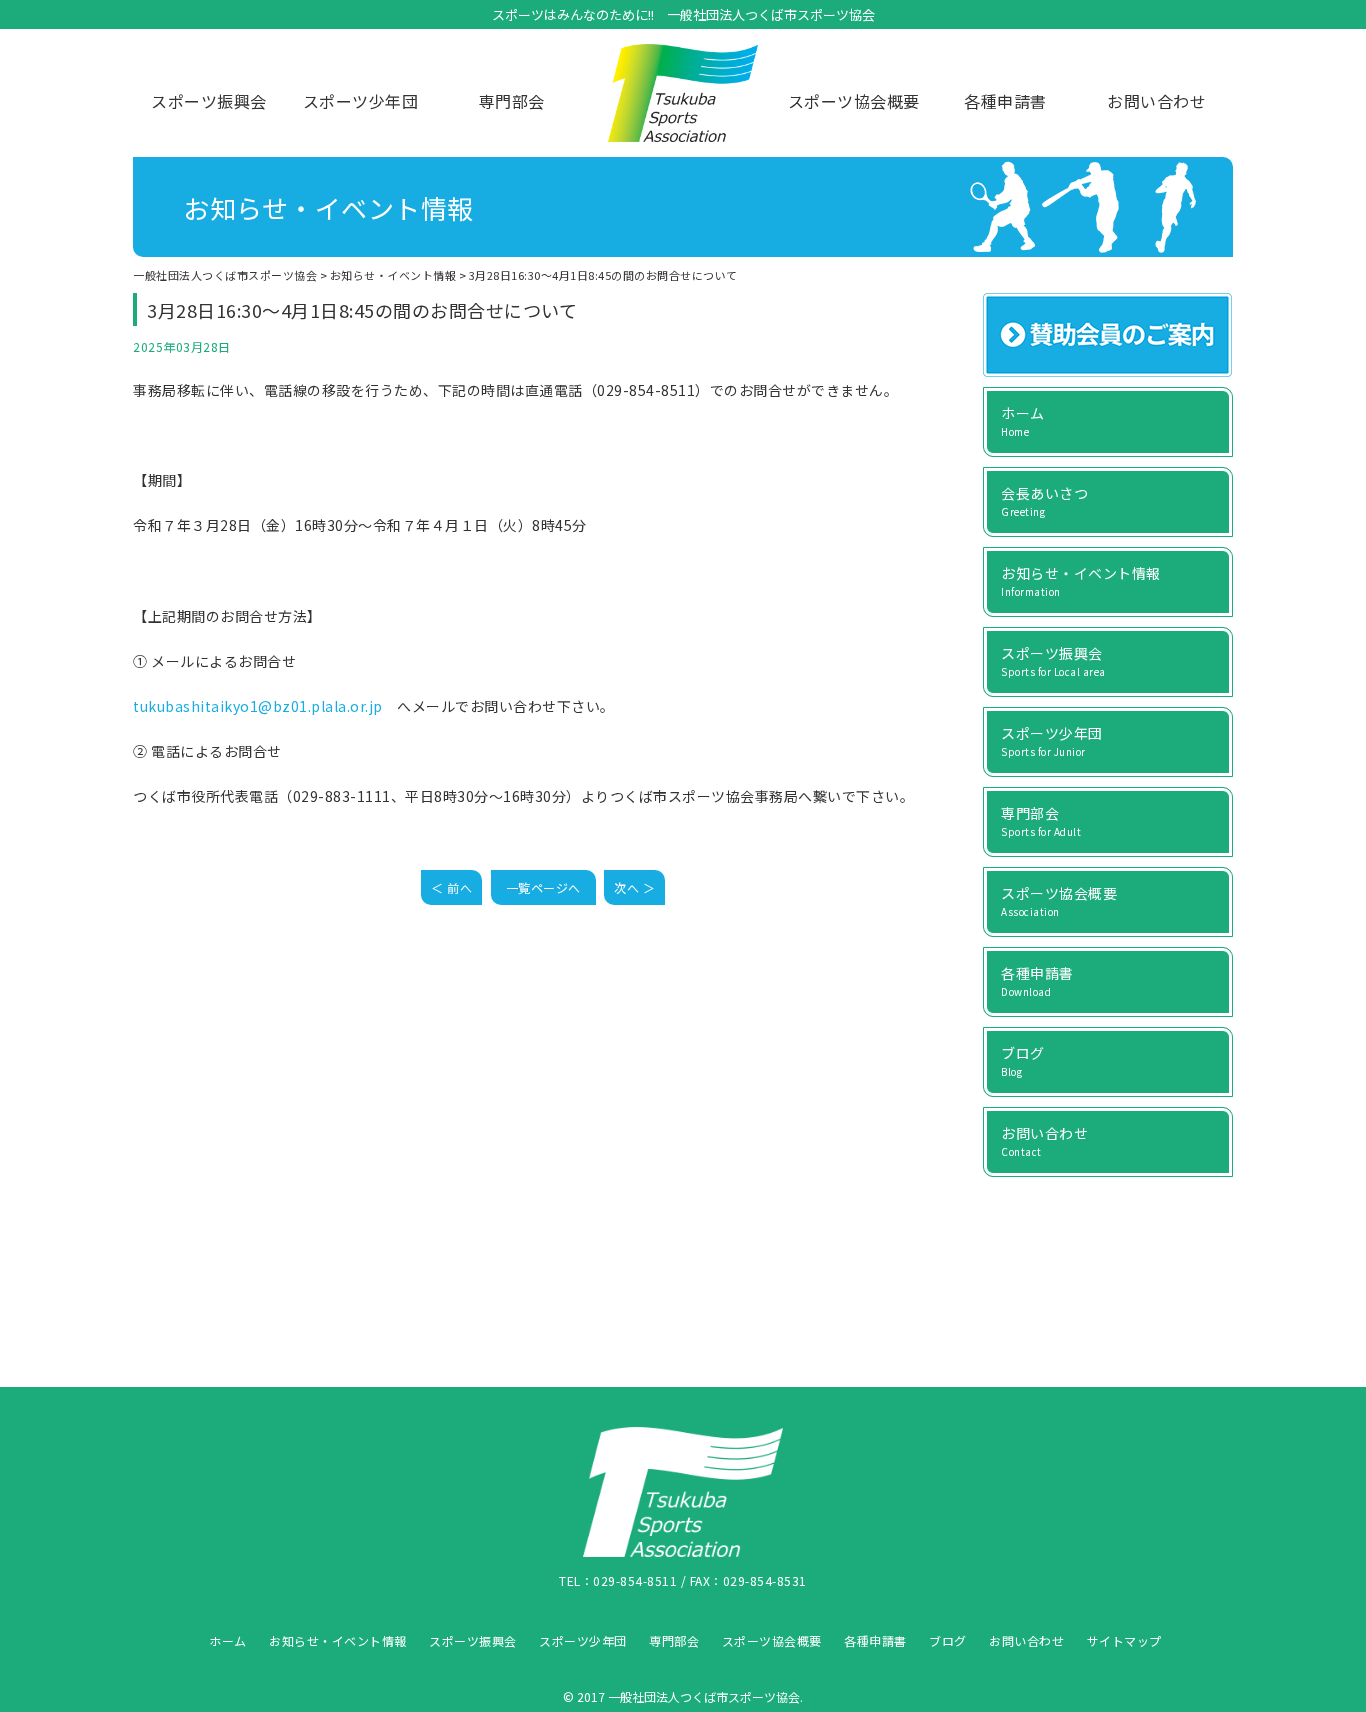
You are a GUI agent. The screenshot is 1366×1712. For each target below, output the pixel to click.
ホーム (228, 1640)
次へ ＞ (634, 887)
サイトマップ (1124, 1640)
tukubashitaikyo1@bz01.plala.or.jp (258, 706)
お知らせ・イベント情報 (338, 1640)
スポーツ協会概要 (854, 101)
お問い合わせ (1156, 101)
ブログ (948, 1640)
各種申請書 (1005, 101)
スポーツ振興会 (209, 101)
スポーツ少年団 (361, 101)
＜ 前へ (451, 887)
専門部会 (512, 101)
